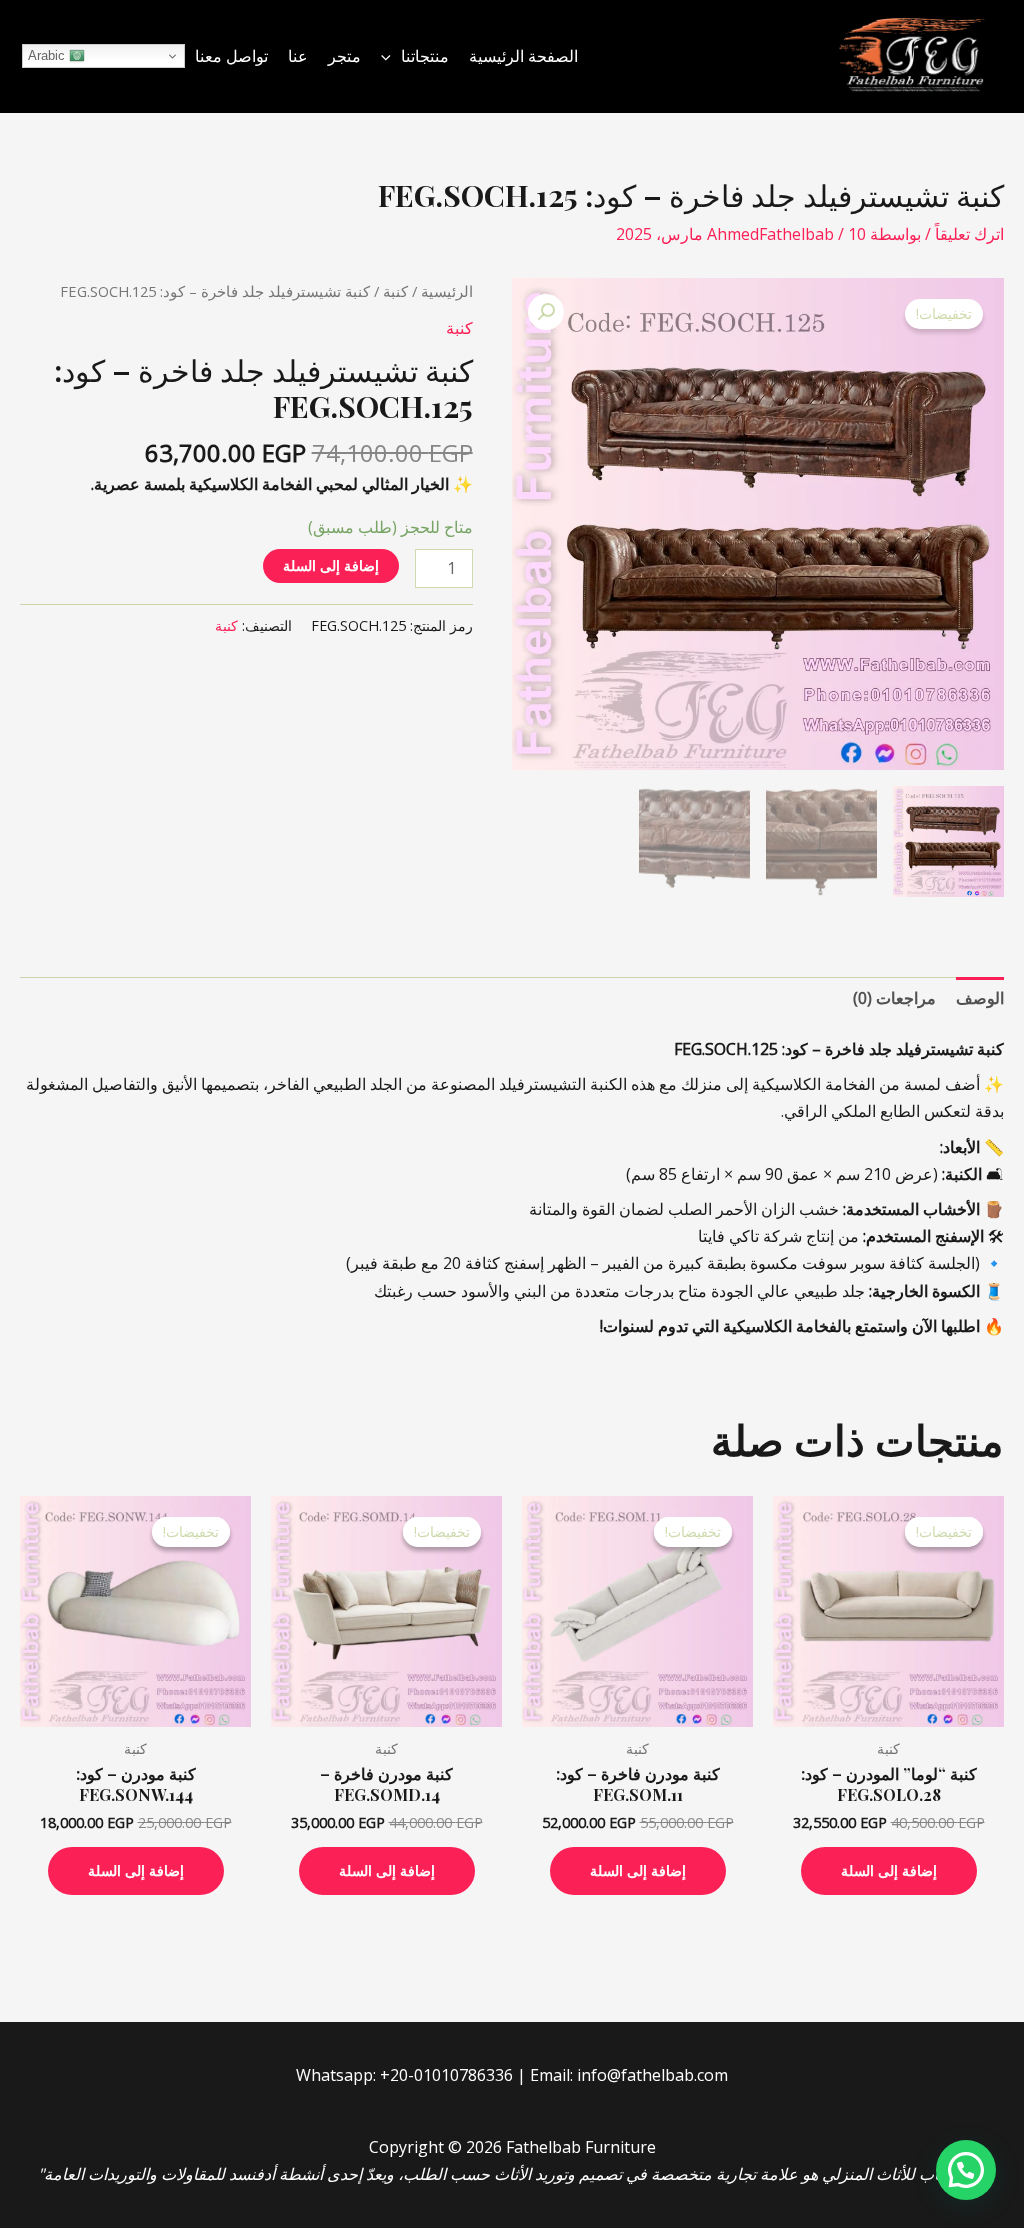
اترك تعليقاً (969, 234)
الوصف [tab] (980, 998)
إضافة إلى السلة (331, 565)
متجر (344, 56)
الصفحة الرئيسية (523, 56)
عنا (298, 56)
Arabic (48, 55)
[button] (391, 56)
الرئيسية (447, 291)
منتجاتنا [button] (425, 56)
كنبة (395, 291)
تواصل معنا (231, 56)
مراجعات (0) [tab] (894, 998)
